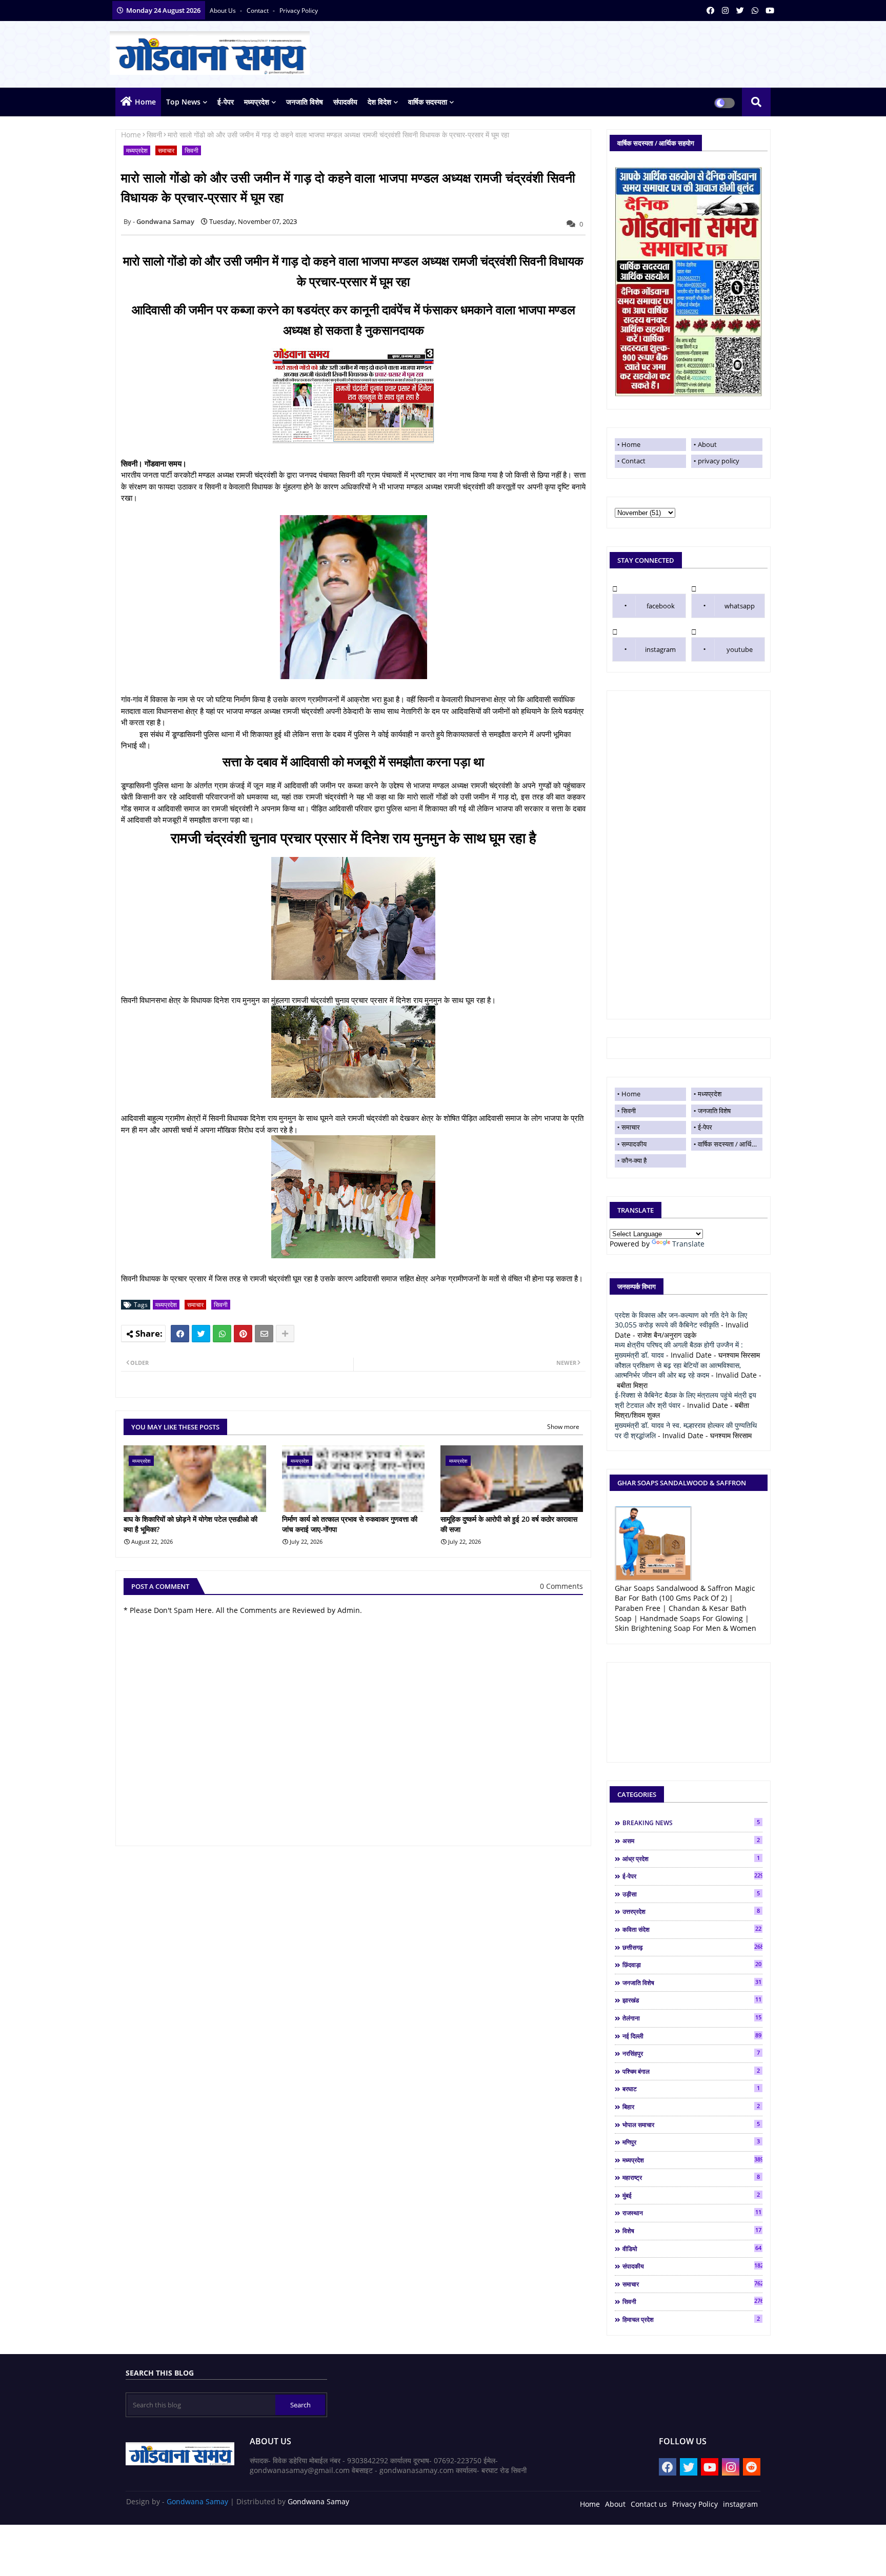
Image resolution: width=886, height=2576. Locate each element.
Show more (563, 1427)
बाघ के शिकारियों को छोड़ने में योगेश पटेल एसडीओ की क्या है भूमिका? (190, 1524)
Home (145, 102)
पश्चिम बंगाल (691, 2071)
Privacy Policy (695, 2504)
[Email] (264, 1334)
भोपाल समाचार (691, 2124)
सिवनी (154, 135)
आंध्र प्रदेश (691, 1858)
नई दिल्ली (692, 2036)
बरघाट (691, 2089)
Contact (633, 461)
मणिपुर (691, 2142)
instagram (660, 649)
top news (183, 102)
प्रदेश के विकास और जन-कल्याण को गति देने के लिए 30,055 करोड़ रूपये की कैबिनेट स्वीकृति (681, 1320)
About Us (224, 11)
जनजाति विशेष (305, 102)
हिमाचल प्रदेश (691, 2319)
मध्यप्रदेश (257, 102)
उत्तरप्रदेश (691, 1911)
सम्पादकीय (634, 1144)
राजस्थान (692, 2213)
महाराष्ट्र (691, 2177)
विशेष (692, 2231)
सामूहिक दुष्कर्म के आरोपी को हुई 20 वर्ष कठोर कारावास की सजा (509, 1524)
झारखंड (692, 2000)
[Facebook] (180, 1334)
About (707, 444)
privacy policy (299, 11)
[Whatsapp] (222, 1334)
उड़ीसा (691, 1894)
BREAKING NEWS (691, 1823)
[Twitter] (201, 1334)
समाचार (166, 150)
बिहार (691, 2107)
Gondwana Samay (197, 2501)
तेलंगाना (692, 2018)
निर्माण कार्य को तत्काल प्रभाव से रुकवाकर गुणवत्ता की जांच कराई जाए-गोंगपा (350, 1524)
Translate (688, 1244)
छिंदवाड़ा (692, 1965)
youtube (740, 649)
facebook (661, 606)
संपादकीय (345, 102)
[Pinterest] (243, 1334)
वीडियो (692, 2248)
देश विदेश (379, 102)
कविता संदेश (692, 1929)
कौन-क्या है (634, 1160)
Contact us (649, 2504)
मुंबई (691, 2195)
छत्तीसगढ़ (692, 1947)
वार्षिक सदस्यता (428, 102)
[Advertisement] (689, 855)
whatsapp (740, 606)
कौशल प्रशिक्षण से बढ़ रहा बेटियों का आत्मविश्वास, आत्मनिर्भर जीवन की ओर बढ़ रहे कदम (678, 1370)
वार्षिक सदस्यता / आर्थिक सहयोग (730, 1144)
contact (258, 11)
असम (691, 1841)
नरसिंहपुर (691, 2053)
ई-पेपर (226, 102)
